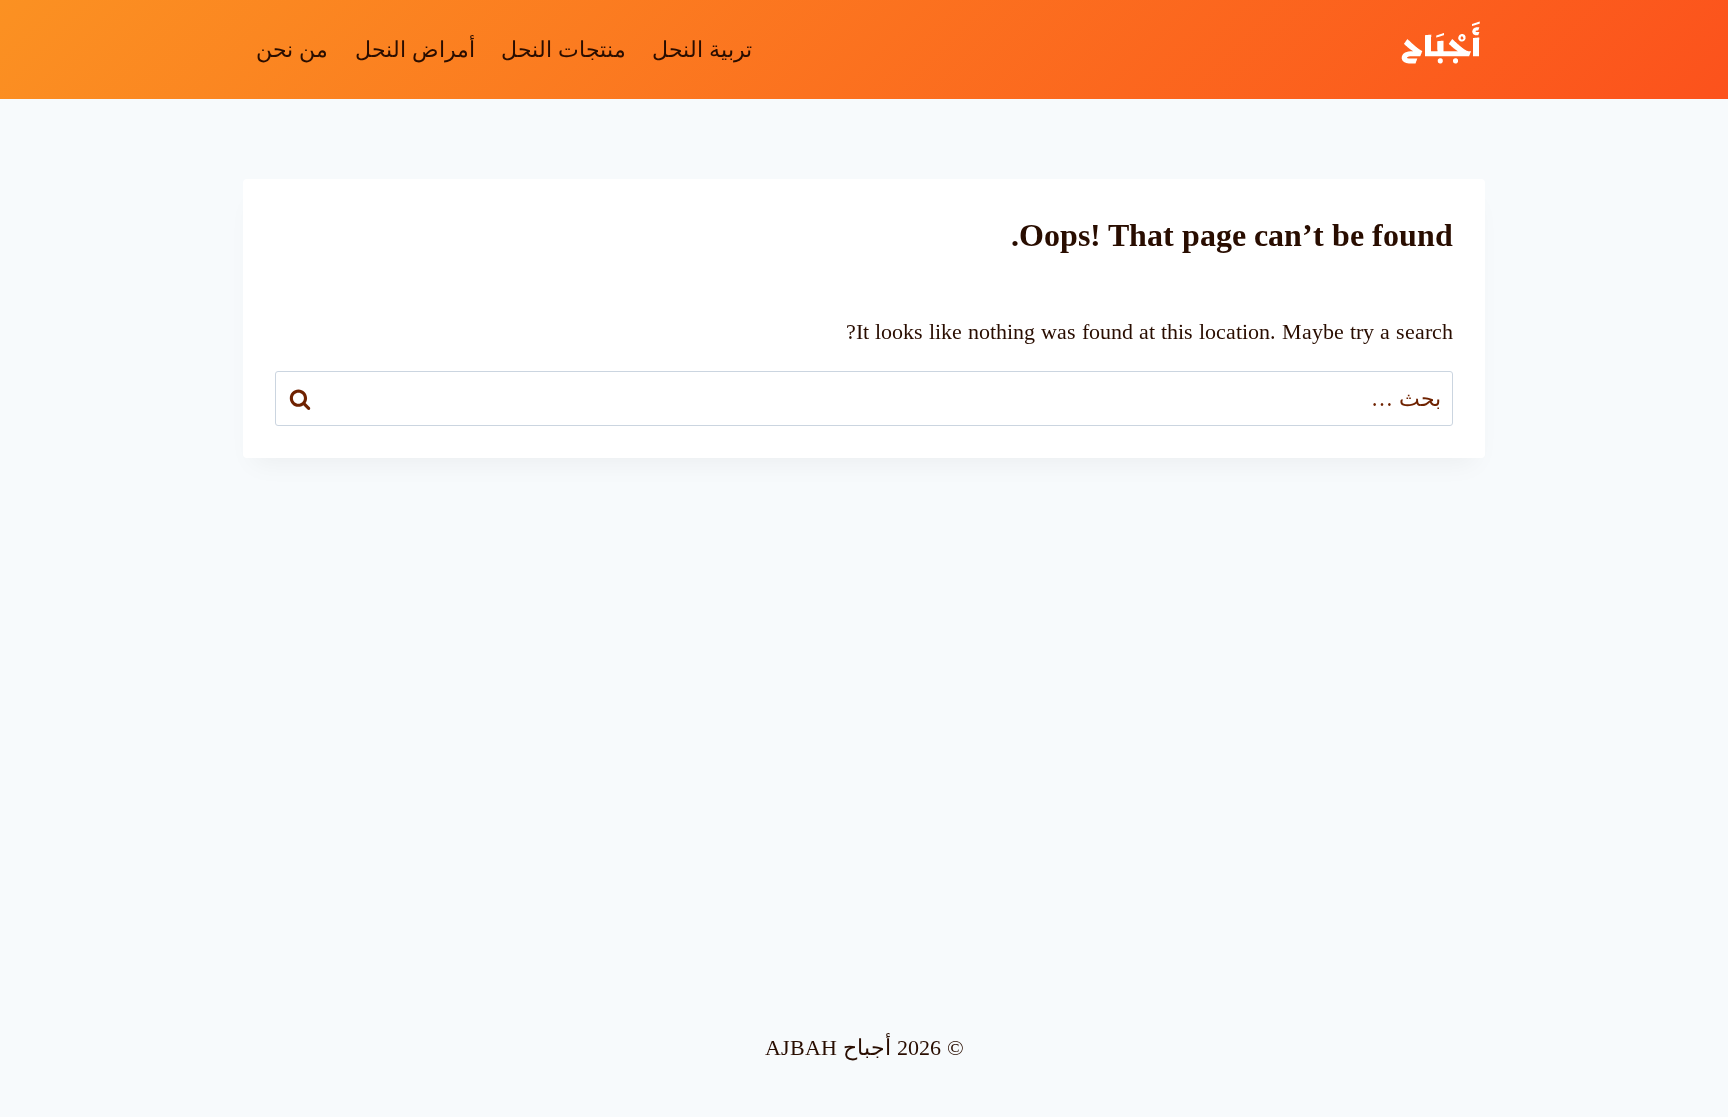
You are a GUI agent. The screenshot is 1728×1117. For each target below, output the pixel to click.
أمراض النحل (415, 49)
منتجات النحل (563, 49)
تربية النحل (702, 49)
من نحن (292, 49)
